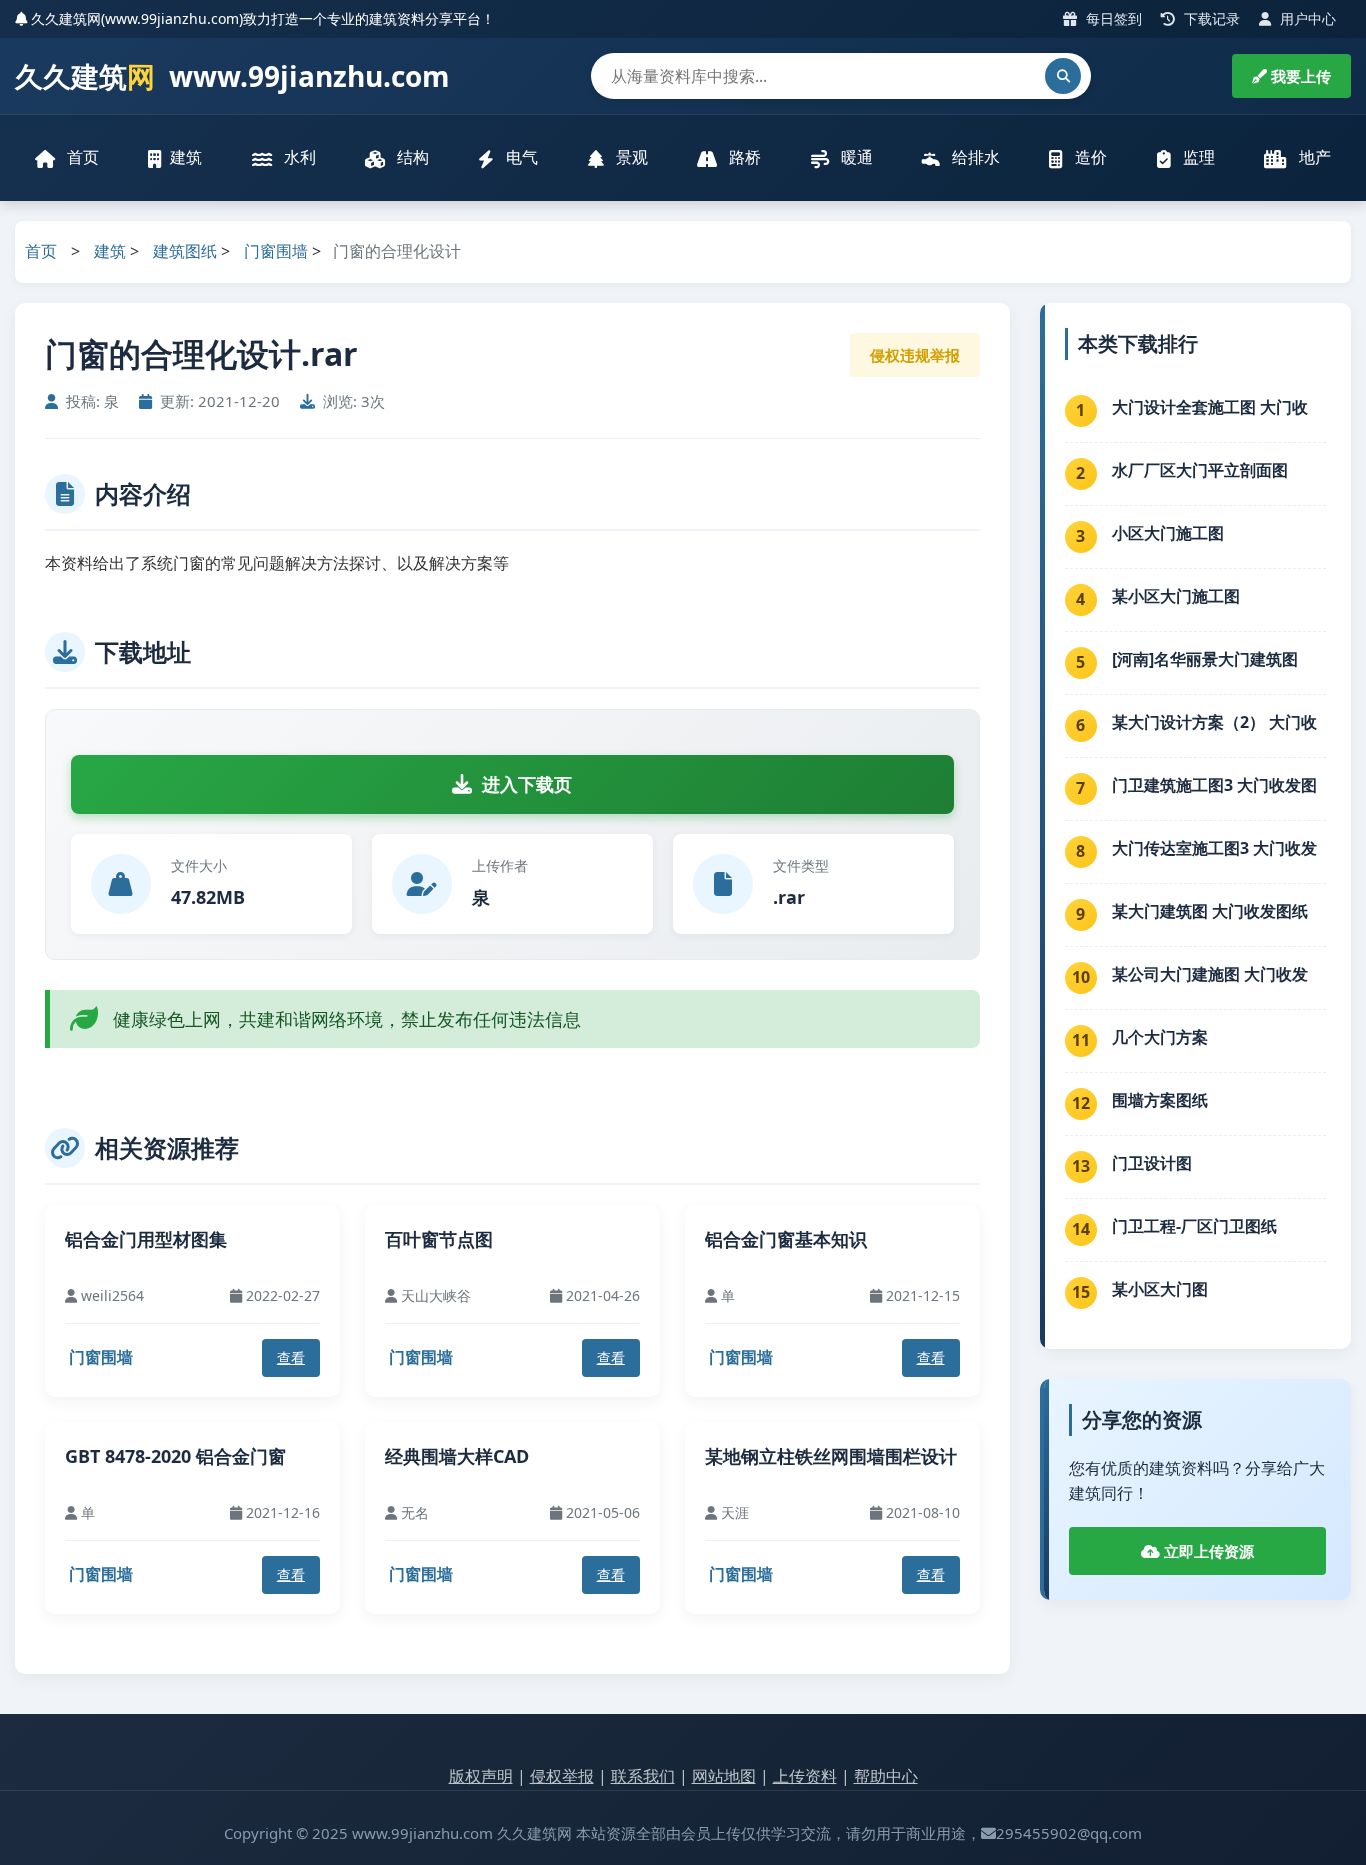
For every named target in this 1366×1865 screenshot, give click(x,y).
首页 (81, 157)
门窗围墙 (276, 251)
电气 (520, 157)
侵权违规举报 (915, 355)
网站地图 (724, 1776)
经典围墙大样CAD (457, 1456)
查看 (291, 1357)
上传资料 (805, 1776)
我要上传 (1299, 76)
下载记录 (1210, 18)
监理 (1197, 157)
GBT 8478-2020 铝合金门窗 (175, 1456)
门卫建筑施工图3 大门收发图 (1214, 785)
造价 (1089, 157)
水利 (298, 157)
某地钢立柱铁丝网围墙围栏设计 (831, 1456)
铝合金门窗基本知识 (786, 1239)
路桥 (743, 157)
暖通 (855, 157)
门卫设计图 (1152, 1163)
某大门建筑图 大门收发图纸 (1210, 911)
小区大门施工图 (1168, 533)
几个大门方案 (1160, 1037)
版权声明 (481, 1776)
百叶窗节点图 (439, 1239)
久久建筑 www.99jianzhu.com (232, 76)
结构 (411, 157)
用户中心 (1306, 18)
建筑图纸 (185, 251)
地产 (1313, 157)
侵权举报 (562, 1776)
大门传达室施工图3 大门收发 (1214, 848)
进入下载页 (527, 784)
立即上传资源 (1207, 1551)
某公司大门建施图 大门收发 (1210, 974)
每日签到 (1112, 18)
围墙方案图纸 (1160, 1100)
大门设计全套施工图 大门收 (1210, 407)
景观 (630, 157)
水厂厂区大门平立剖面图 (1200, 470)
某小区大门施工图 (1176, 596)
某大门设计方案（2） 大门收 (1214, 722)
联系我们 (643, 1776)
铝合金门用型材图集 (146, 1239)
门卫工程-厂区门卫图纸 (1194, 1226)
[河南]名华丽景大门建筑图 (1205, 659)
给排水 (974, 157)
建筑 (186, 157)
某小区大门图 (1160, 1289)
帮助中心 (886, 1776)
